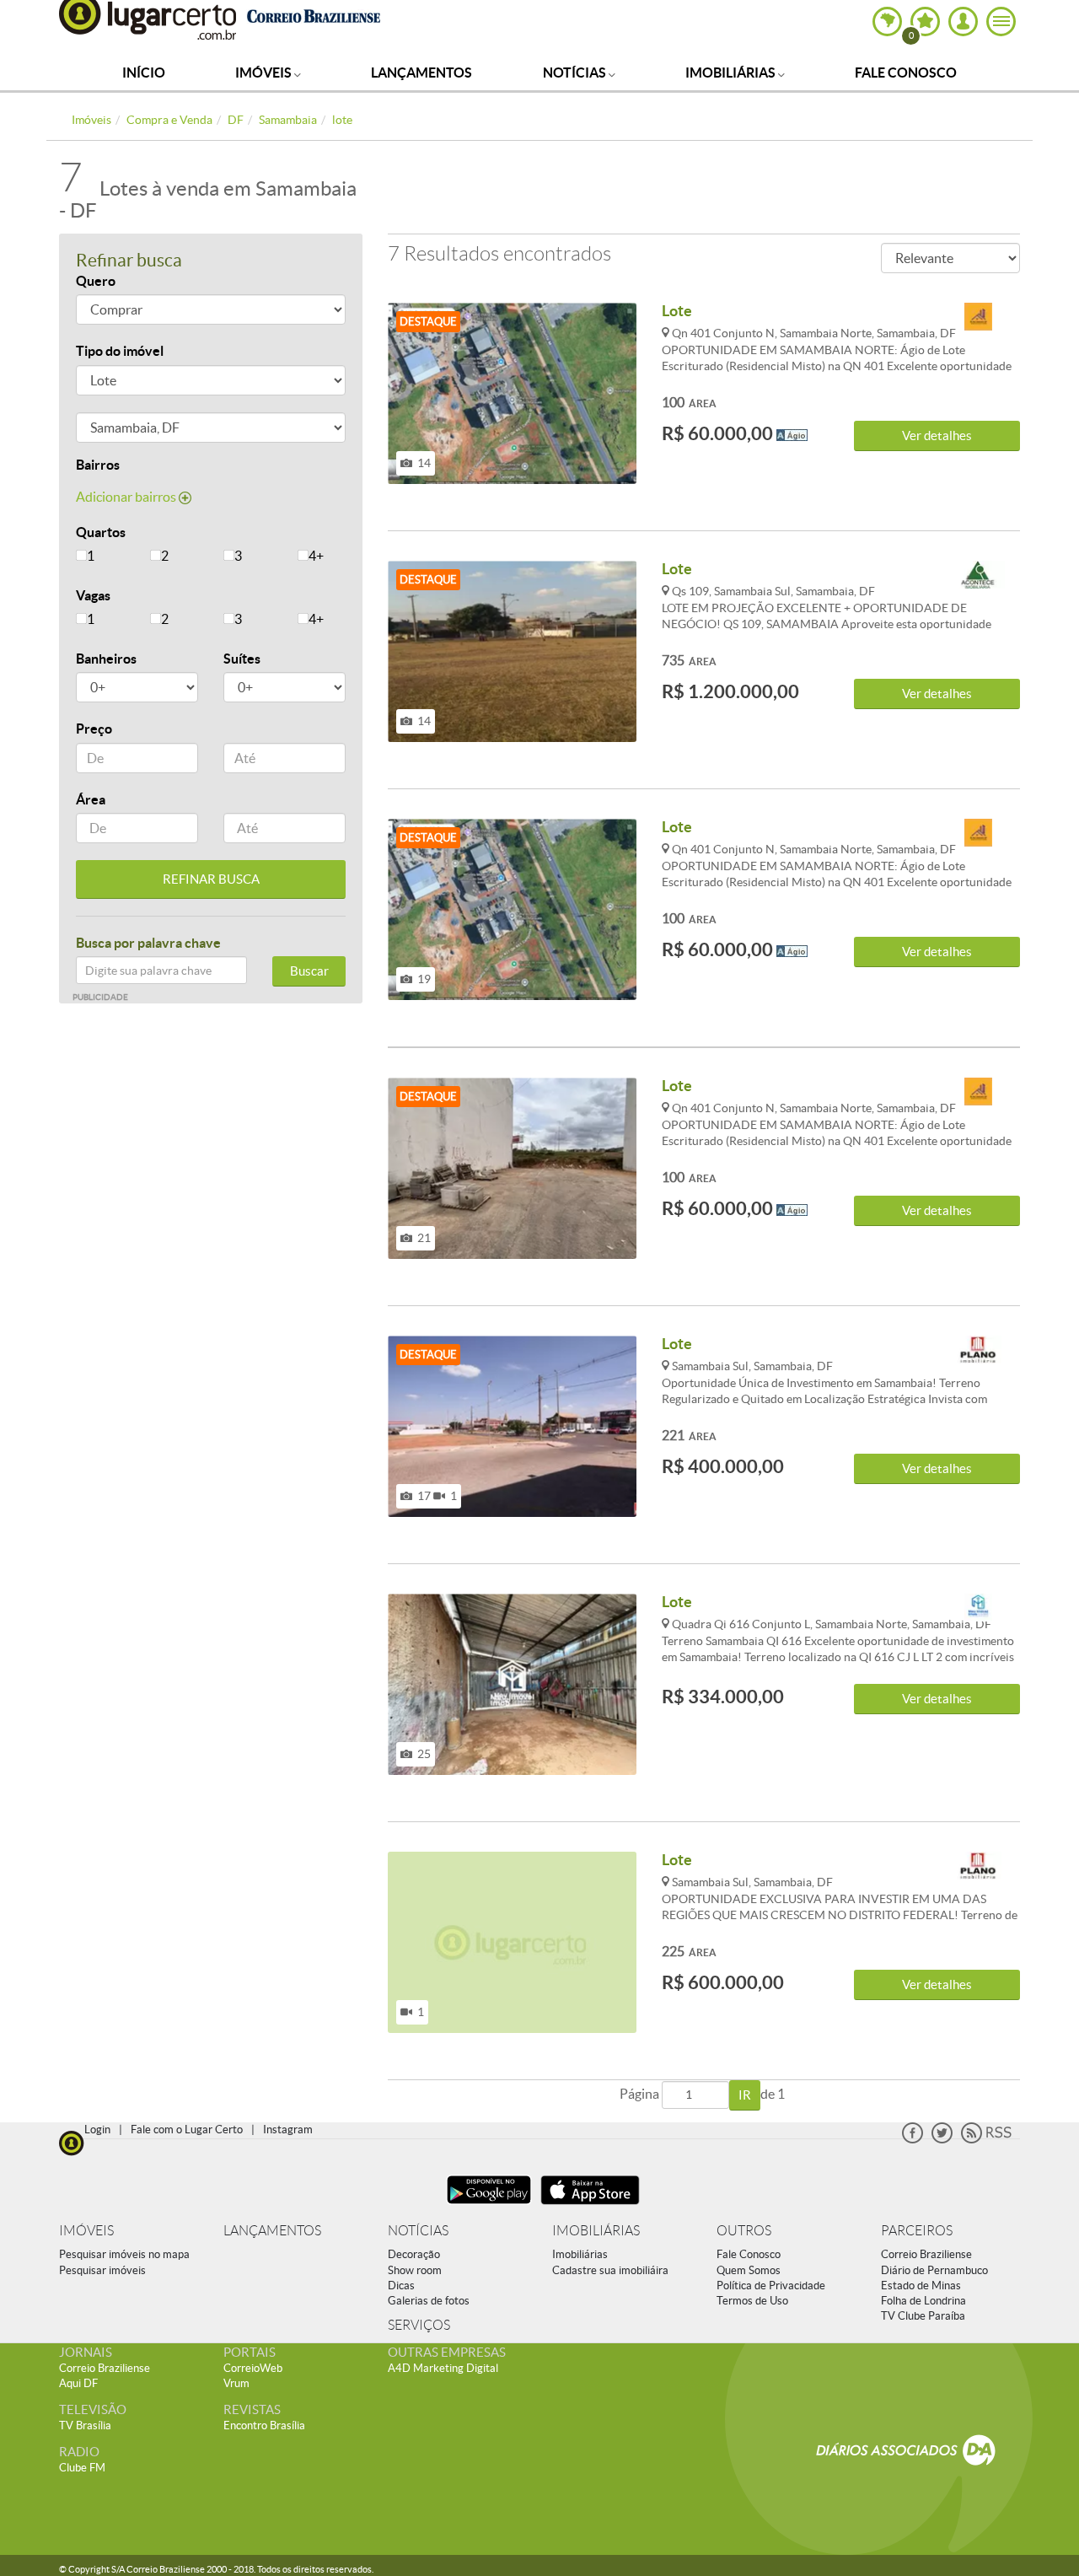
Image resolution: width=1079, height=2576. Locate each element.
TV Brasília (85, 2425)
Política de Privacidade (771, 2286)
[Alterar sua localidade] (887, 22)
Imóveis (265, 73)
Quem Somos (749, 2270)
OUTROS (744, 2231)
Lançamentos (421, 73)
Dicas (401, 2286)
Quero (96, 281)
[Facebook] (913, 2140)
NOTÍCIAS (418, 2231)
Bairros (98, 465)
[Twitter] (942, 2140)
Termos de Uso (752, 2301)
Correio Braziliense (926, 2254)
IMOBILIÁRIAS (596, 2231)
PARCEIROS (917, 2231)
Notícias (576, 73)
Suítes (242, 659)
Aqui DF (78, 2383)
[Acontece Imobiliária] (978, 575)
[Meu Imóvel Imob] (978, 1608)
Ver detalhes (937, 436)
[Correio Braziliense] (313, 14)
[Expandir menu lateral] (1001, 22)
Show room (415, 2270)
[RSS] (986, 2140)
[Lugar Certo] (72, 2141)
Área (91, 799)
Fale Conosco (906, 73)
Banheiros (106, 659)
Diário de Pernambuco (934, 2270)
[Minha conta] (963, 22)
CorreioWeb (253, 2368)
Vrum (236, 2383)
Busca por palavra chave (148, 943)
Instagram (288, 2130)
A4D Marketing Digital (443, 2368)
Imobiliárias (732, 73)
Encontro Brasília (264, 2425)
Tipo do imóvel (120, 351)
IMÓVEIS (86, 2231)
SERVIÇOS (419, 2325)
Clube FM (82, 2468)
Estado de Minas (921, 2286)
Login (97, 2130)
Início (144, 73)
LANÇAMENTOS (272, 2231)
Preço (94, 729)
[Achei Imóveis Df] (978, 317)
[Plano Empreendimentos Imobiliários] (978, 1350)
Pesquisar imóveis (102, 2270)
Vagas (93, 595)
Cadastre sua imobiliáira (610, 2270)
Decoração (414, 2254)
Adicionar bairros (127, 497)
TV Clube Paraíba (923, 2316)
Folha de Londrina (923, 2301)
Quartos (101, 532)
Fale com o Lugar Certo (187, 2130)
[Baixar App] (489, 2206)
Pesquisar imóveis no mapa (124, 2254)
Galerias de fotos (429, 2301)
